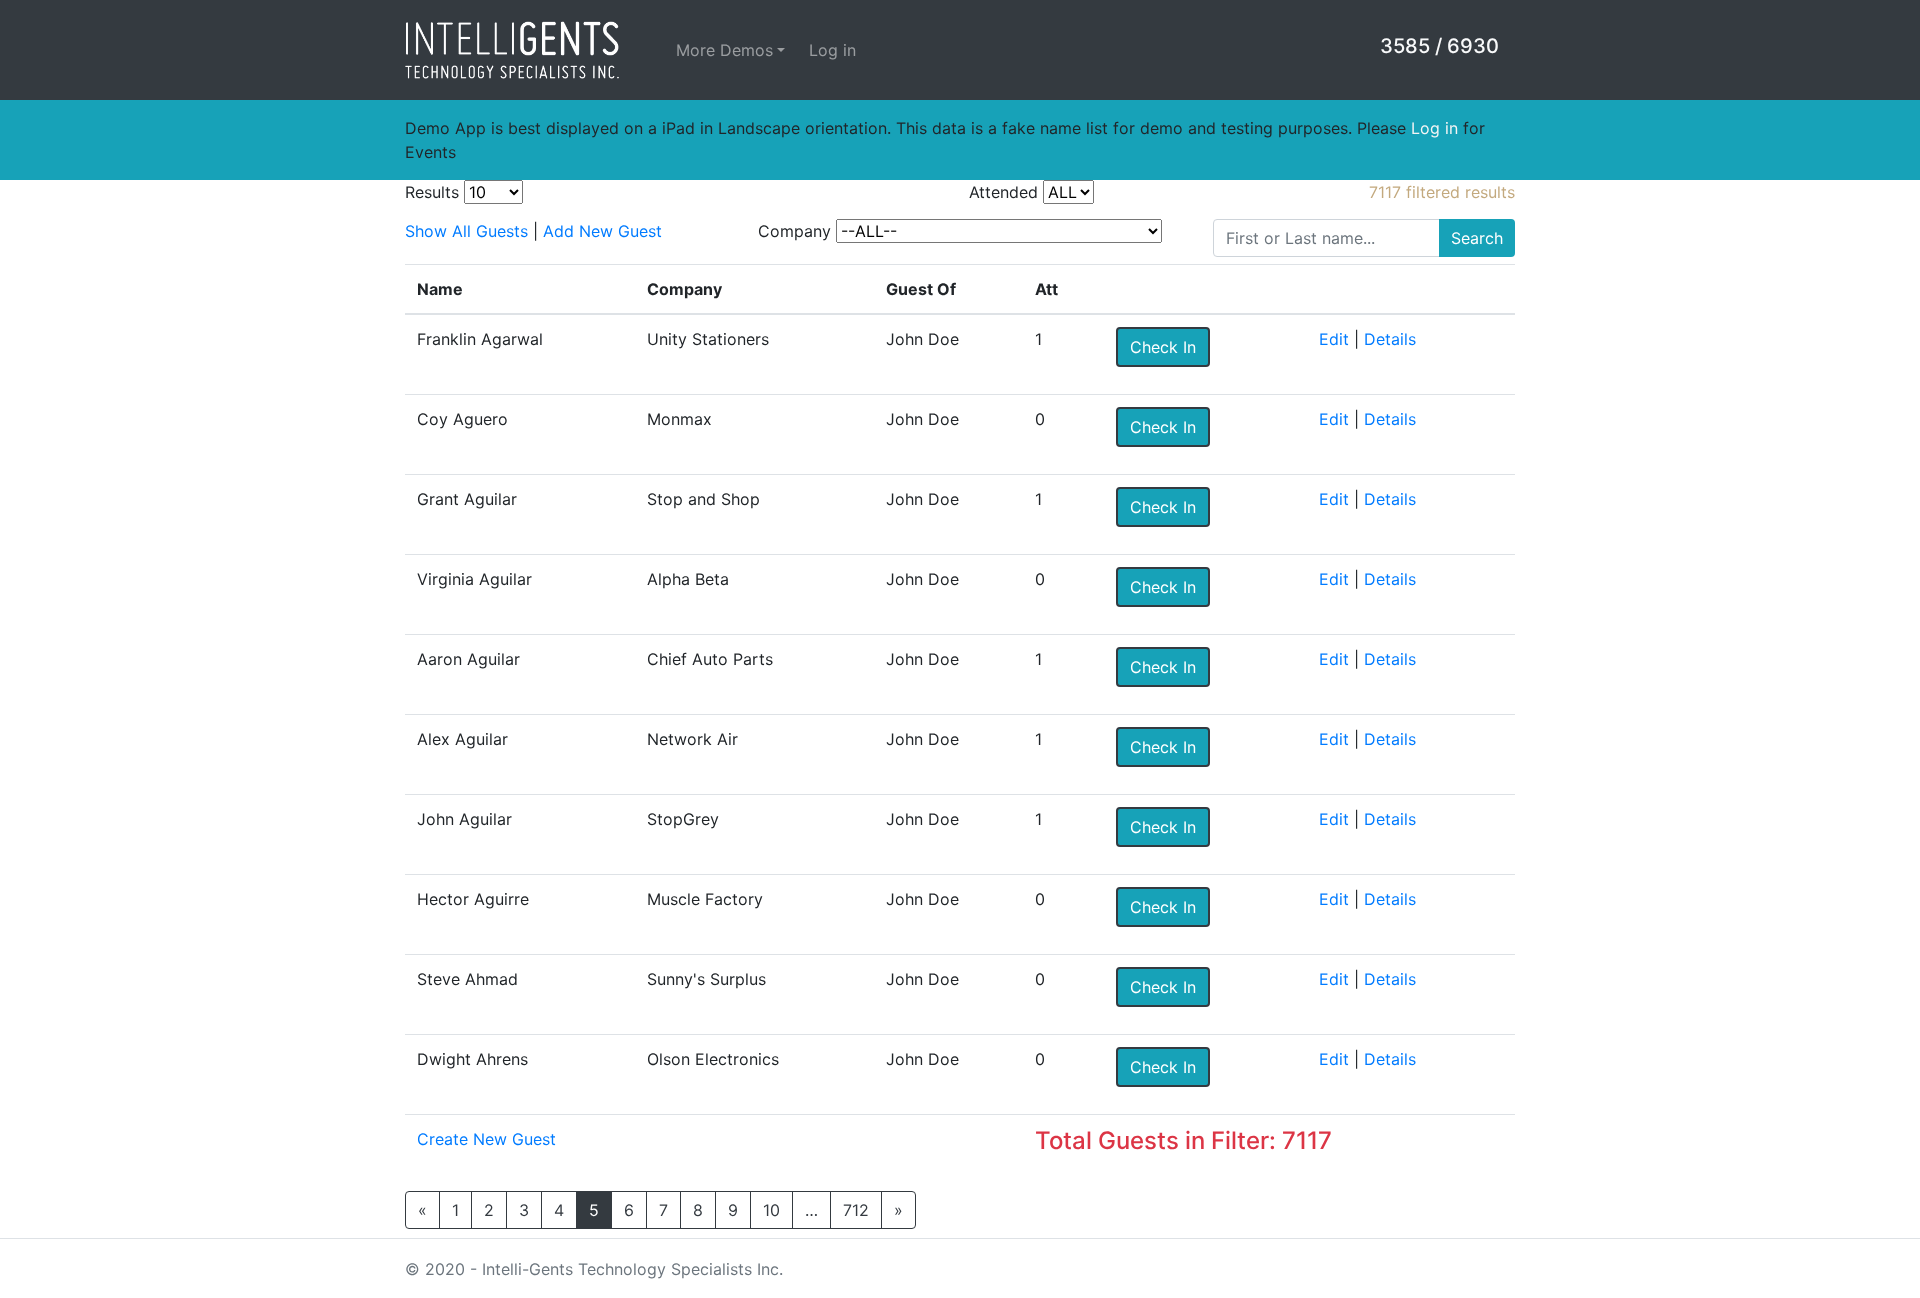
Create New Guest (486, 1139)
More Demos (724, 50)
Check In (1163, 347)
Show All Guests (466, 231)
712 (856, 1210)
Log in (832, 50)
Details (1390, 339)
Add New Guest (602, 231)
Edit (1334, 339)
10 (771, 1210)
